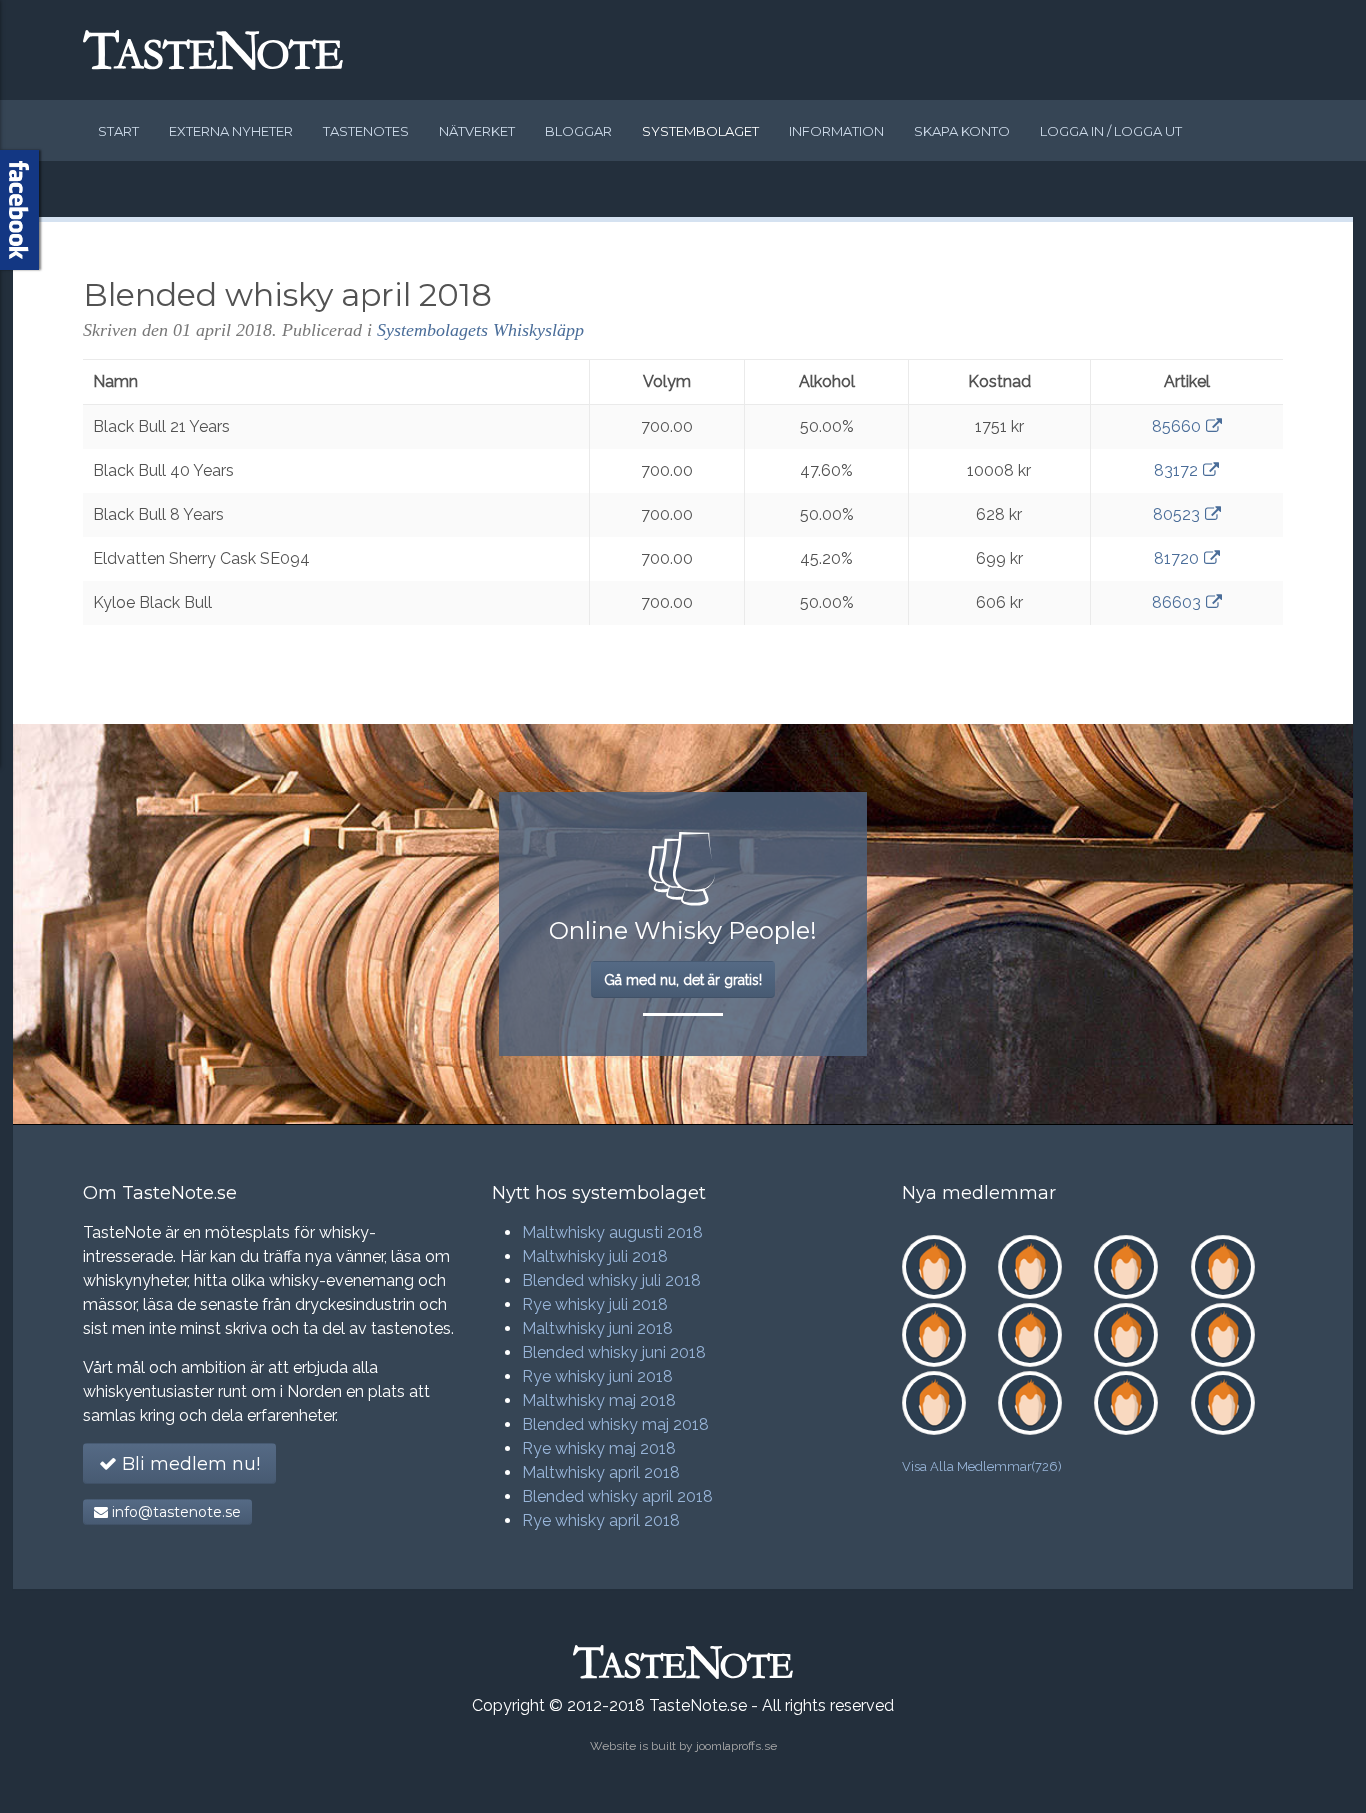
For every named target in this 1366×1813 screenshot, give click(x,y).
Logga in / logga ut (1111, 131)
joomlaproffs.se (736, 1746)
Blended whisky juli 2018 (611, 1280)
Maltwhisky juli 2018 (595, 1256)
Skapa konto (962, 131)
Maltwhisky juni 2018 (597, 1328)
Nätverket (477, 131)
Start (118, 131)
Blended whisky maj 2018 (615, 1424)
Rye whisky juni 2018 (597, 1376)
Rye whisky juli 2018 (595, 1304)
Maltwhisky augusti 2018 (612, 1232)
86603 (1176, 602)
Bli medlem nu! (188, 1464)
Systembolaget (700, 131)
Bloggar (578, 131)
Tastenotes (366, 131)
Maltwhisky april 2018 (601, 1472)
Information (836, 131)
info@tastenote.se (174, 1512)
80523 (1176, 514)
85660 (1176, 426)
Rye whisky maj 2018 (599, 1448)
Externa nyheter (231, 131)
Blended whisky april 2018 (617, 1496)
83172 (1176, 470)
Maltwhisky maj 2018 (599, 1400)
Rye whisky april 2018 (601, 1520)
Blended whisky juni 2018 (614, 1352)
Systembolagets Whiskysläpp (480, 330)
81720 (1176, 558)
